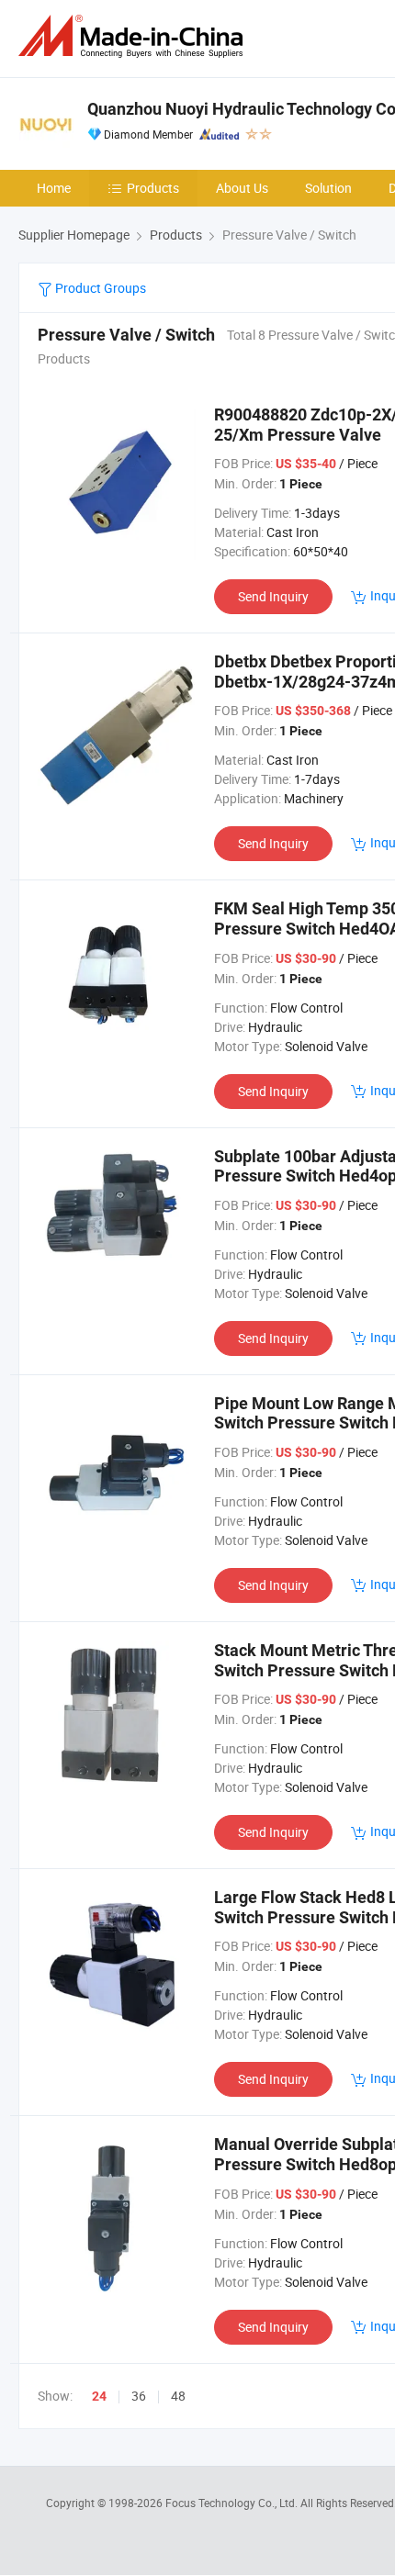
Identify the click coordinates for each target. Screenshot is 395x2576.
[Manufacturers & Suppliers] (134, 36)
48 (178, 2396)
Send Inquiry (273, 596)
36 (139, 2396)
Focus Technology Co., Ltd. (233, 2503)
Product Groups (99, 288)
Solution (328, 188)
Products (153, 188)
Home (54, 188)
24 (99, 2396)
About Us (242, 188)
